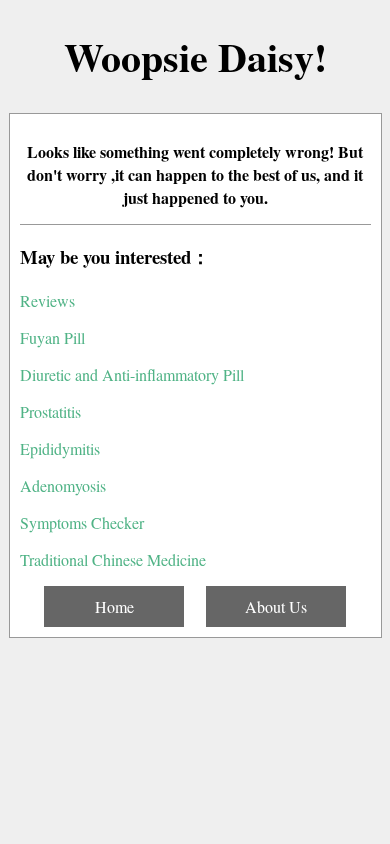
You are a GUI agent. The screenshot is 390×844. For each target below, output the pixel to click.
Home (114, 606)
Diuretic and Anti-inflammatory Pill (132, 374)
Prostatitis (50, 411)
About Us (276, 606)
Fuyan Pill (52, 337)
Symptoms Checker (82, 522)
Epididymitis (60, 448)
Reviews (47, 300)
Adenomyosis (63, 485)
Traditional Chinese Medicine (113, 559)
